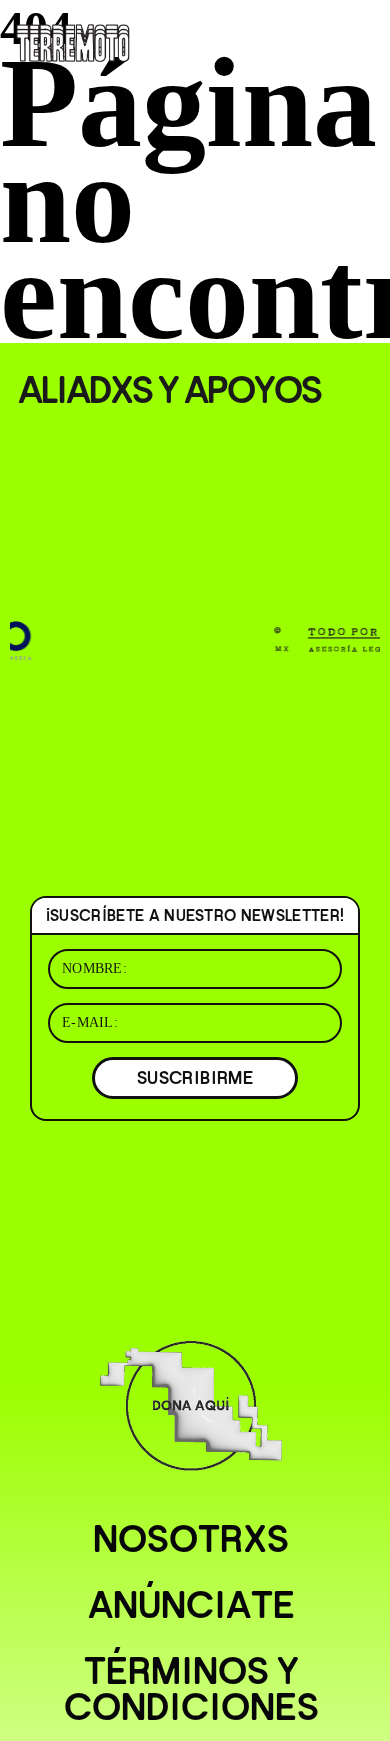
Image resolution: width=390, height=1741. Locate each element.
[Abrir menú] (358, 40)
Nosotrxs (191, 1539)
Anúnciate (191, 1605)
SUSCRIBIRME (195, 1077)
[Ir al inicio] (73, 40)
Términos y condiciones (191, 1689)
